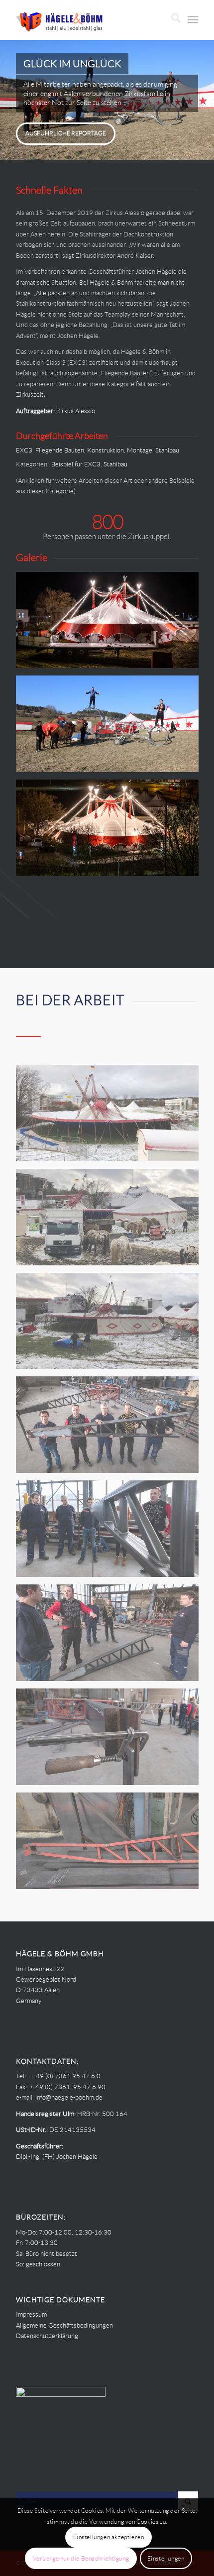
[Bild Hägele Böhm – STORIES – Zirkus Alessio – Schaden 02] (111, 1117)
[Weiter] (205, 100)
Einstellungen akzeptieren (109, 2537)
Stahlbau (167, 450)
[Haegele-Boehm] (89, 20)
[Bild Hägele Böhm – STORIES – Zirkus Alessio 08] (111, 624)
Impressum (31, 2314)
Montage (140, 450)
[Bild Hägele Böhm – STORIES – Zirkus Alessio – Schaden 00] (111, 1221)
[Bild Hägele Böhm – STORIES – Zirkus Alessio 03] (111, 1636)
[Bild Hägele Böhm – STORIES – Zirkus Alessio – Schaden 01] (111, 1325)
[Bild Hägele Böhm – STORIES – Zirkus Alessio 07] (111, 728)
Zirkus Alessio (76, 411)
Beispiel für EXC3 (76, 464)
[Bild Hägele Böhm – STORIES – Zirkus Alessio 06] (111, 832)
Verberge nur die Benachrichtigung (81, 2558)
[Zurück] (9, 100)
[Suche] (171, 20)
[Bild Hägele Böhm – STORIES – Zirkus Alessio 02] (111, 1740)
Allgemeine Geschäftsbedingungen (64, 2325)
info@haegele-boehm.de (69, 2097)
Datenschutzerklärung (47, 2336)
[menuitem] (171, 20)
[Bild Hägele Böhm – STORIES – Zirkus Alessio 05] (111, 1845)
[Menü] (193, 20)
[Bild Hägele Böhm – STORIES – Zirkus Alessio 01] (111, 1428)
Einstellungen (166, 2558)
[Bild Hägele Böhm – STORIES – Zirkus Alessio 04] (111, 1532)
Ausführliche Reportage (66, 133)
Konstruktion (106, 450)
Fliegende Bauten (60, 450)
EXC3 (24, 450)
